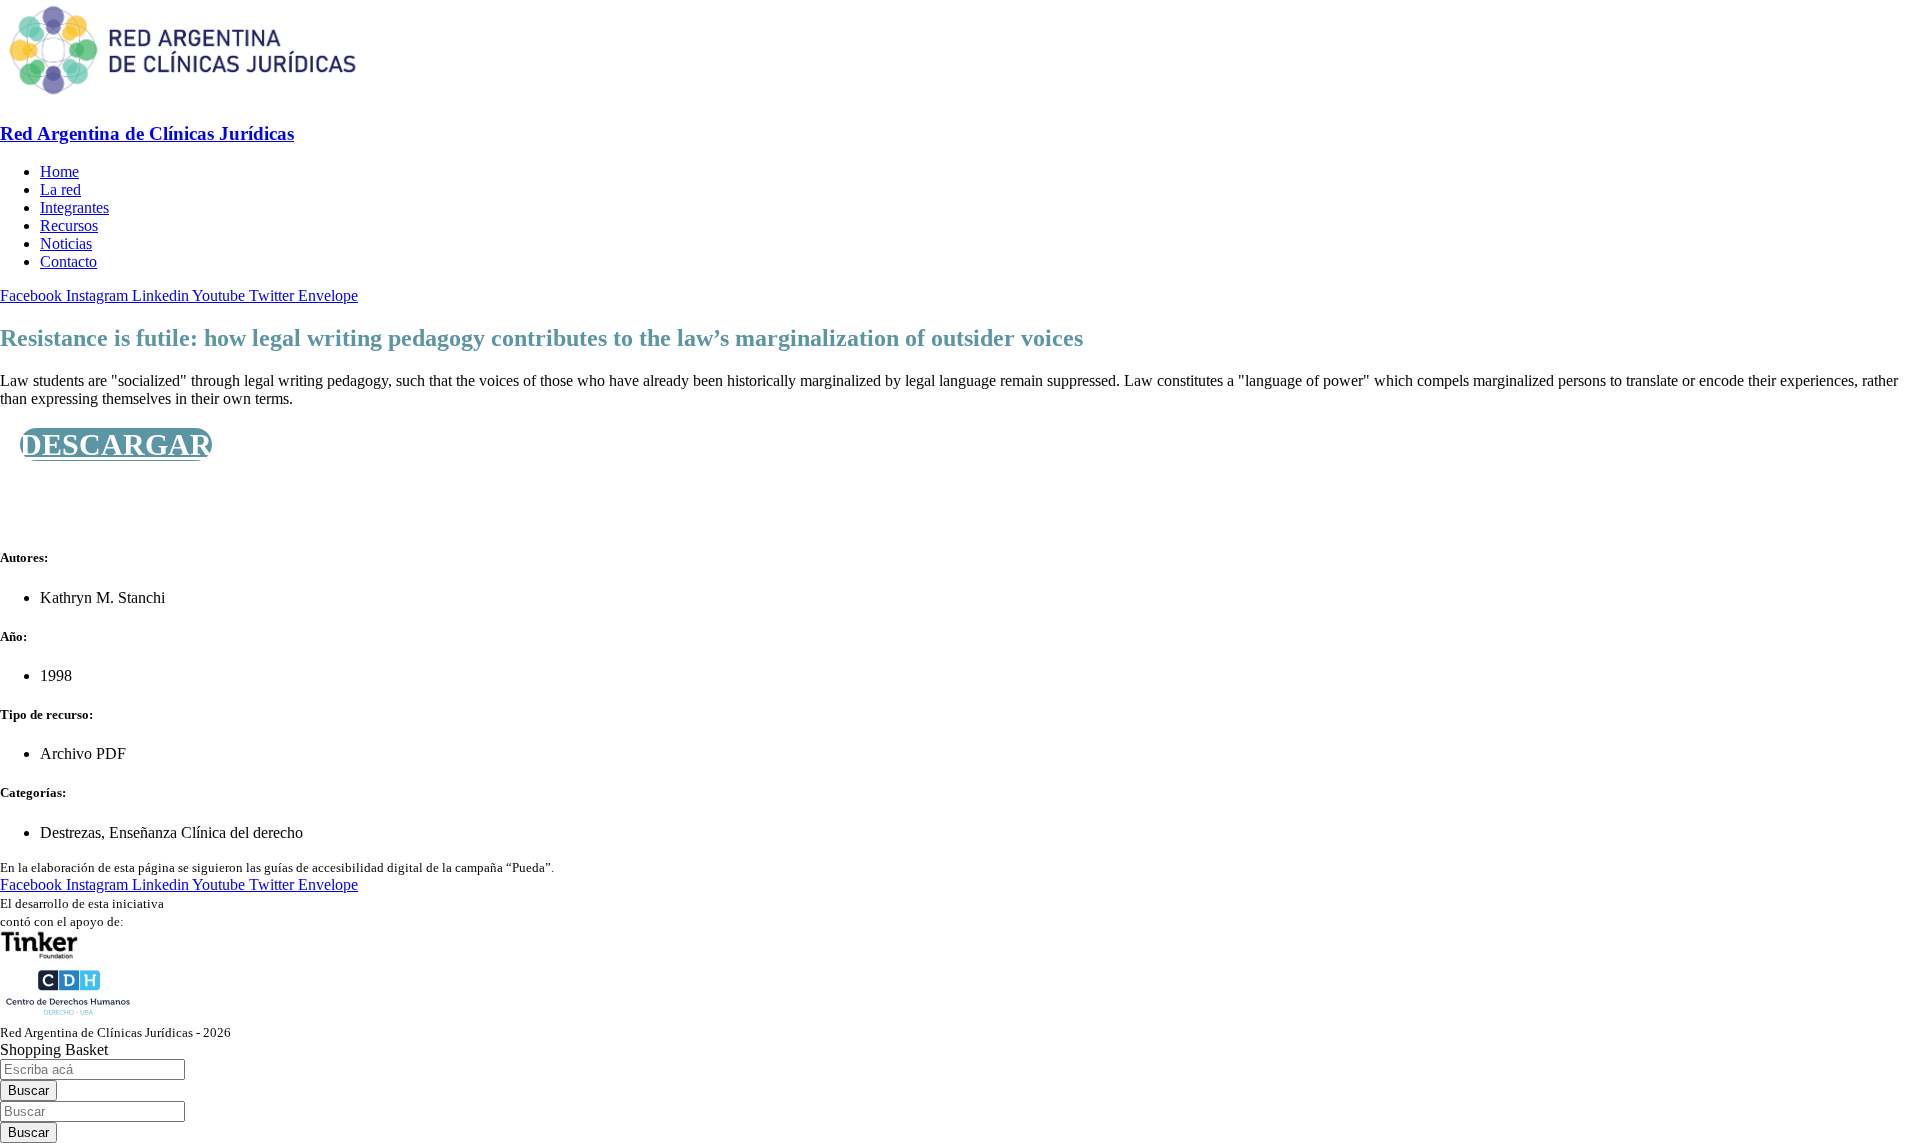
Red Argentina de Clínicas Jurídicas (147, 133)
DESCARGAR (116, 444)
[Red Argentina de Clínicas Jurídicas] (182, 94)
